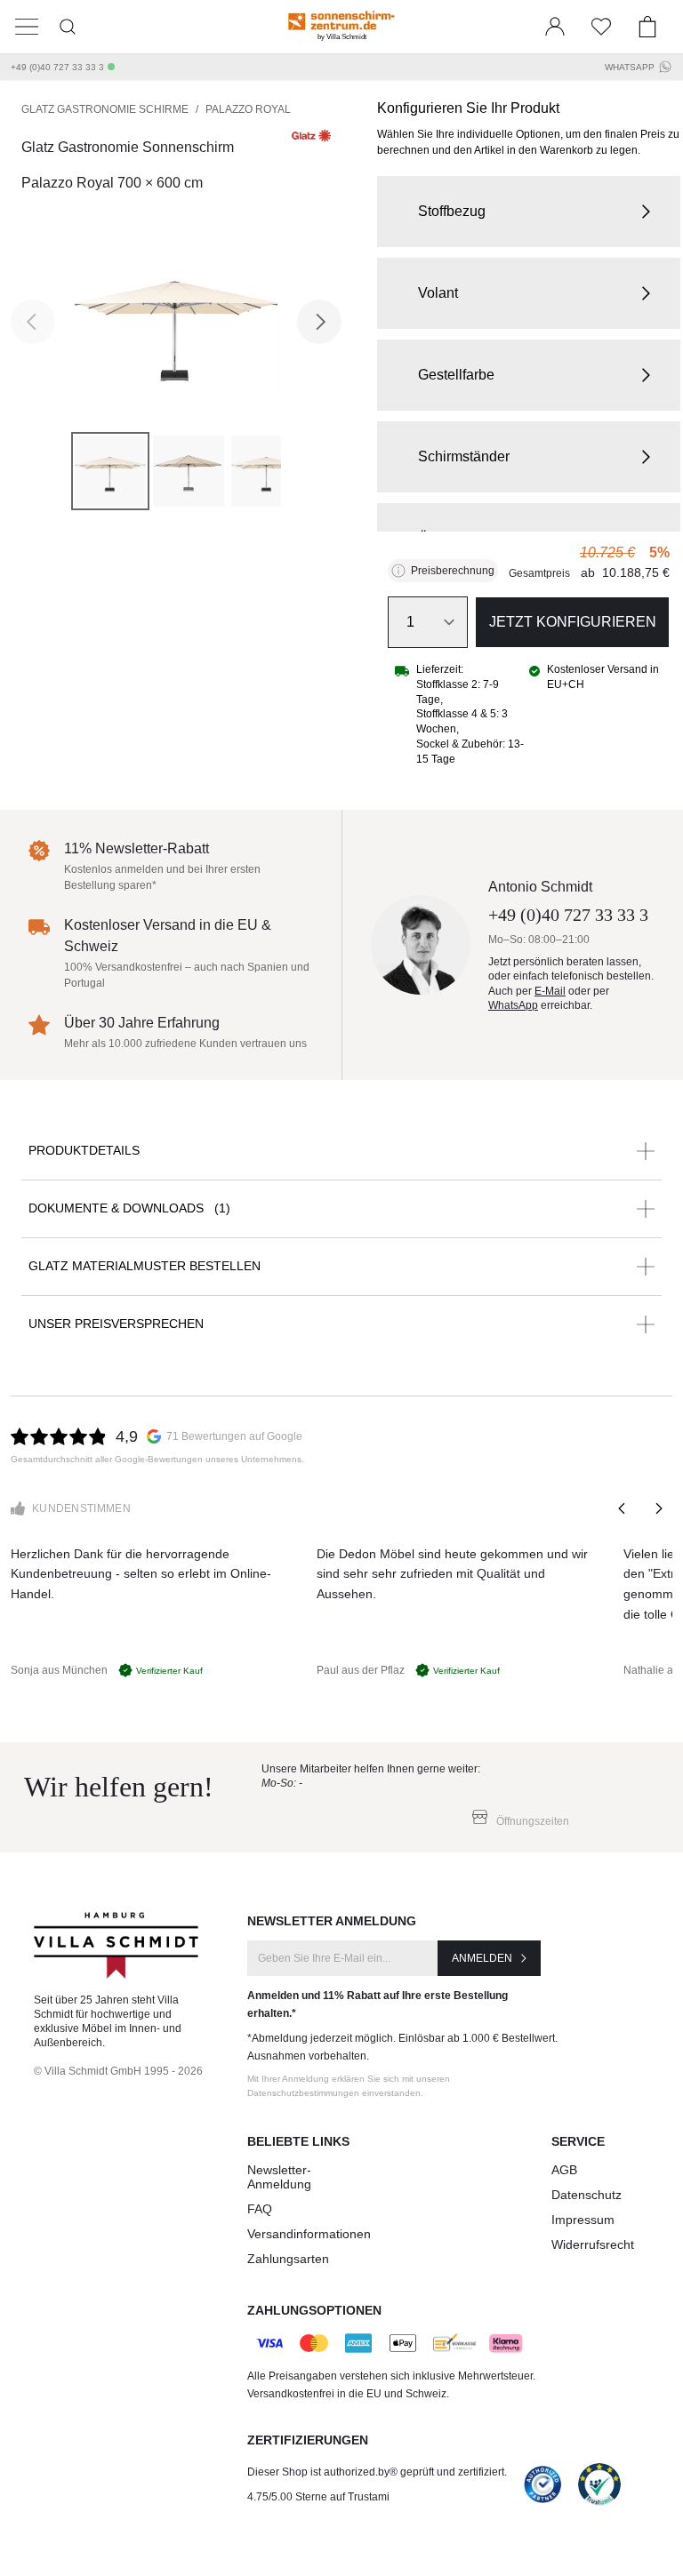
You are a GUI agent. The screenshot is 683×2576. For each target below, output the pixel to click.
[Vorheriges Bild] (33, 322)
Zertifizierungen (308, 2440)
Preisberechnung (453, 571)
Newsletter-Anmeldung (279, 2177)
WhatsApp (630, 67)
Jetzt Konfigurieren (573, 622)
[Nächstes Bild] (319, 322)
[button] (529, 212)
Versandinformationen (309, 2234)
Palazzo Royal (248, 109)
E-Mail (550, 991)
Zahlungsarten (288, 2259)
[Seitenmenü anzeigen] (27, 27)
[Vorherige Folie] (623, 1508)
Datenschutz (587, 2195)
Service (578, 2141)
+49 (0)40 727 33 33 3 (57, 67)
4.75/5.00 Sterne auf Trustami (318, 2497)
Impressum (583, 2220)
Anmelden (482, 1958)
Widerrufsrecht (593, 2244)
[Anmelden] (555, 27)
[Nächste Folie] (658, 1508)
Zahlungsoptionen (314, 2310)
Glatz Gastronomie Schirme (105, 109)
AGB (564, 2170)
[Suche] (68, 27)
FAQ (260, 2209)
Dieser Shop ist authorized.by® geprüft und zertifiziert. (377, 2472)
